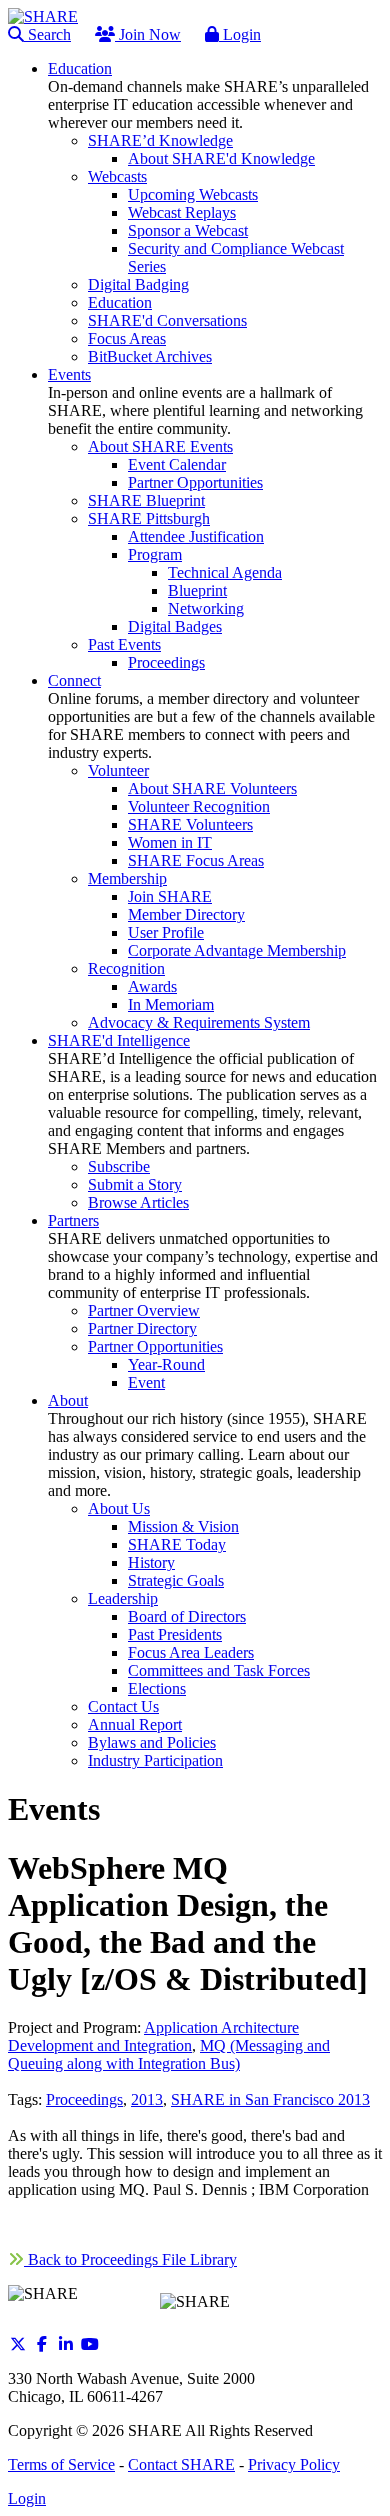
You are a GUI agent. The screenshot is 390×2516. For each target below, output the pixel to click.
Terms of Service (61, 2464)
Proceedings (84, 2099)
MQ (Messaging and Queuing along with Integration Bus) (169, 2054)
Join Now (148, 34)
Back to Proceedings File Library (130, 2259)
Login (240, 34)
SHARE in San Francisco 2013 (270, 2099)
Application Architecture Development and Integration (153, 2036)
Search (47, 34)
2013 (147, 2099)
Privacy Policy (294, 2464)
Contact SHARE (181, 2464)
